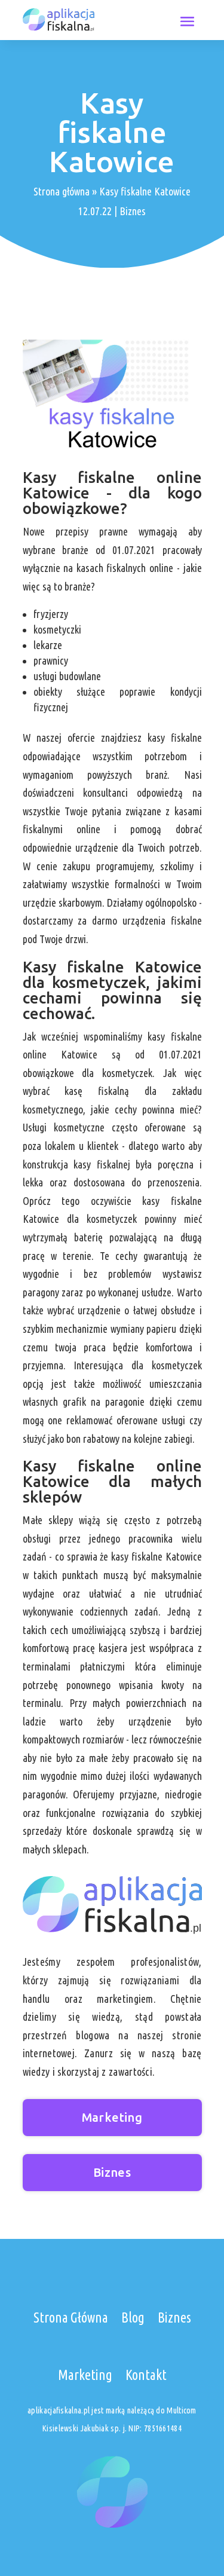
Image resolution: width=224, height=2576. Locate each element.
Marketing (112, 2117)
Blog (133, 2318)
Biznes (133, 211)
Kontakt (146, 2375)
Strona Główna (71, 2318)
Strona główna (62, 191)
